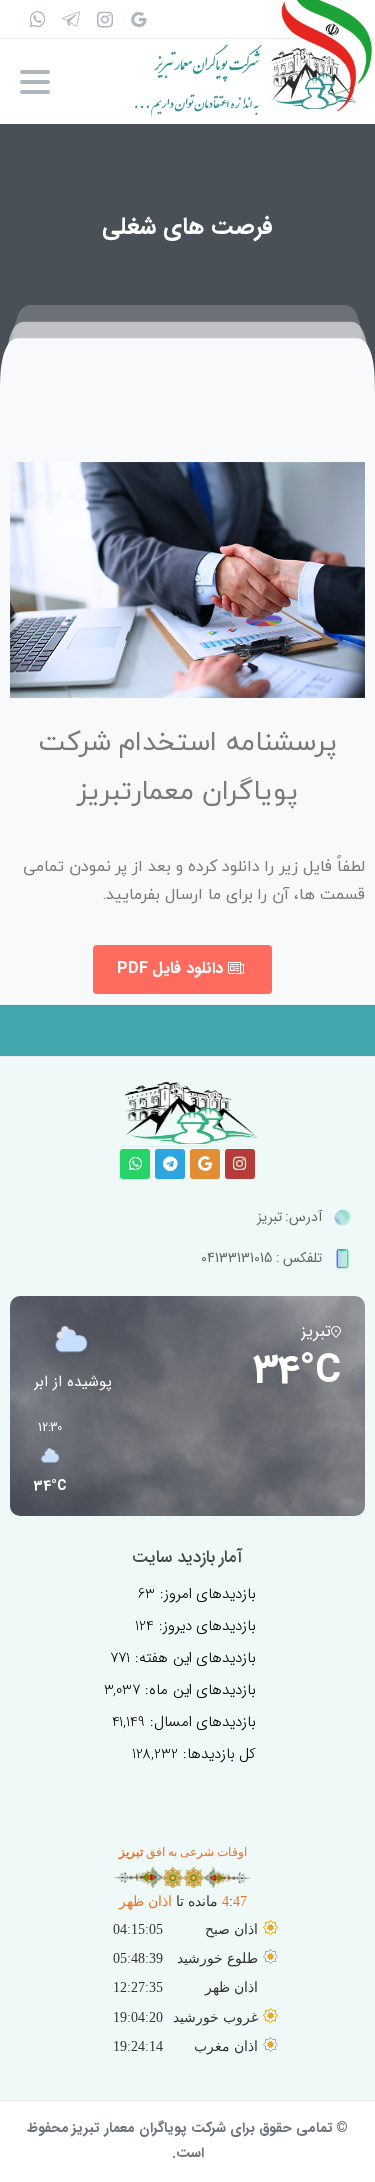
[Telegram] (170, 1164)
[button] (43, 1458)
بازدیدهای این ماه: (198, 1690)
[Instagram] (240, 1164)
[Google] (139, 19)
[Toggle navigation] (35, 82)
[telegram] (71, 19)
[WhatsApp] (37, 19)
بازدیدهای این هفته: (193, 1658)
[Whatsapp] (135, 1164)
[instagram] (105, 19)
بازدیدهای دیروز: (205, 1626)
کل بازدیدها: (217, 1754)
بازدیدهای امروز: (206, 1594)
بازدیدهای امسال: (201, 1722)
